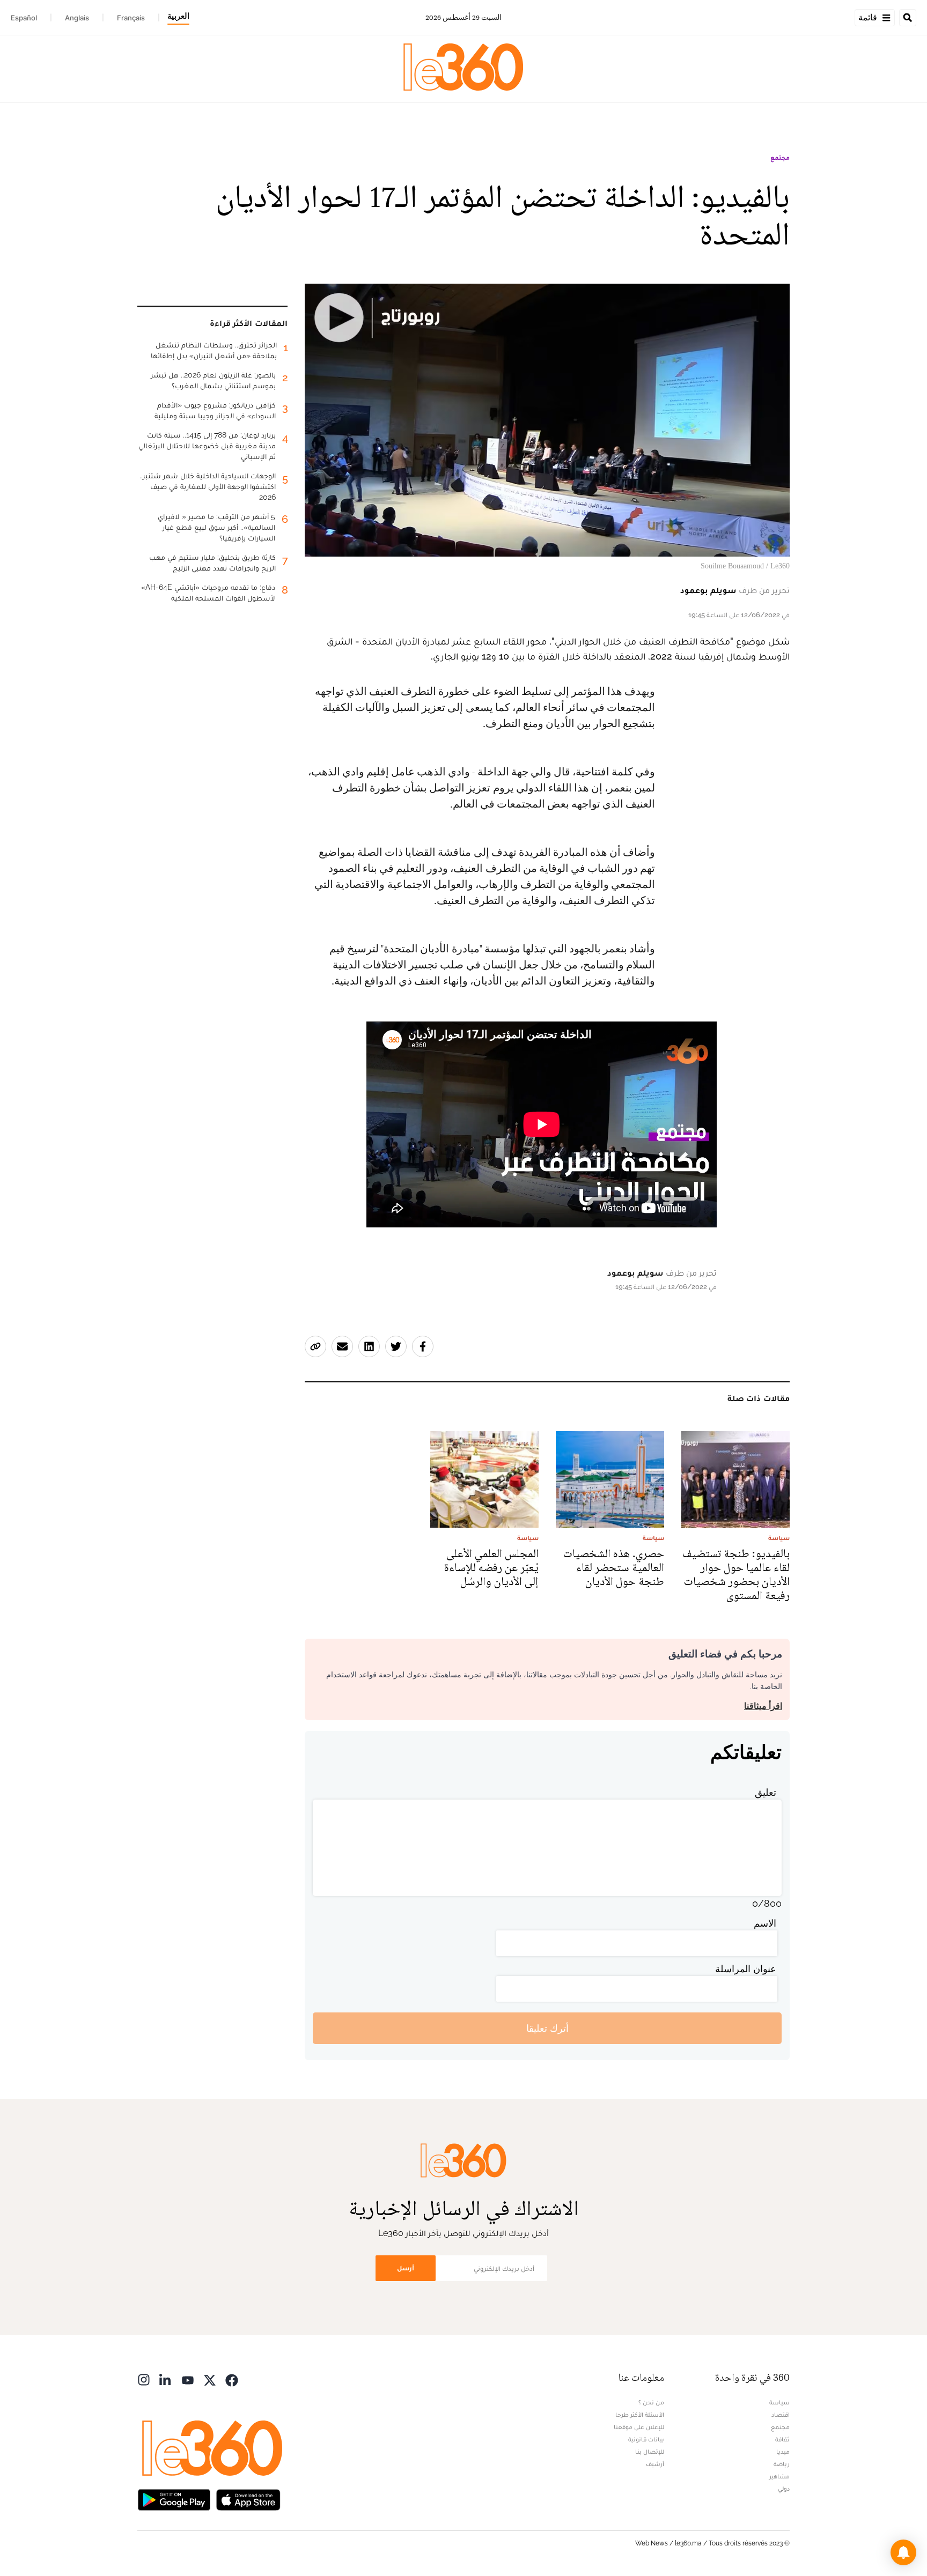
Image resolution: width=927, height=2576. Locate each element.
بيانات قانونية (646, 2439)
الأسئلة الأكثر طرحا (640, 2415)
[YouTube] (188, 2379)
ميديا (783, 2452)
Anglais (77, 18)
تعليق (766, 1792)
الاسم (765, 1923)
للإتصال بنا (650, 2452)
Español (24, 18)
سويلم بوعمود (708, 590)
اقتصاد (781, 2415)
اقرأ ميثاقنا (763, 1706)
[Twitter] (210, 2379)
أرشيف (655, 2464)
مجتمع (780, 158)
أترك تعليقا (547, 2028)
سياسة (779, 2402)
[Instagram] (144, 2379)
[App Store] (248, 2499)
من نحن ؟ (651, 2402)
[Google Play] (174, 2499)
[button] (903, 2552)
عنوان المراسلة (746, 1969)
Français (131, 18)
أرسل (406, 2268)
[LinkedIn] (166, 2379)
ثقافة (782, 2439)
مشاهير (779, 2476)
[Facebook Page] (232, 2379)
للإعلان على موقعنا (639, 2427)
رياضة (782, 2464)
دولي (784, 2489)
